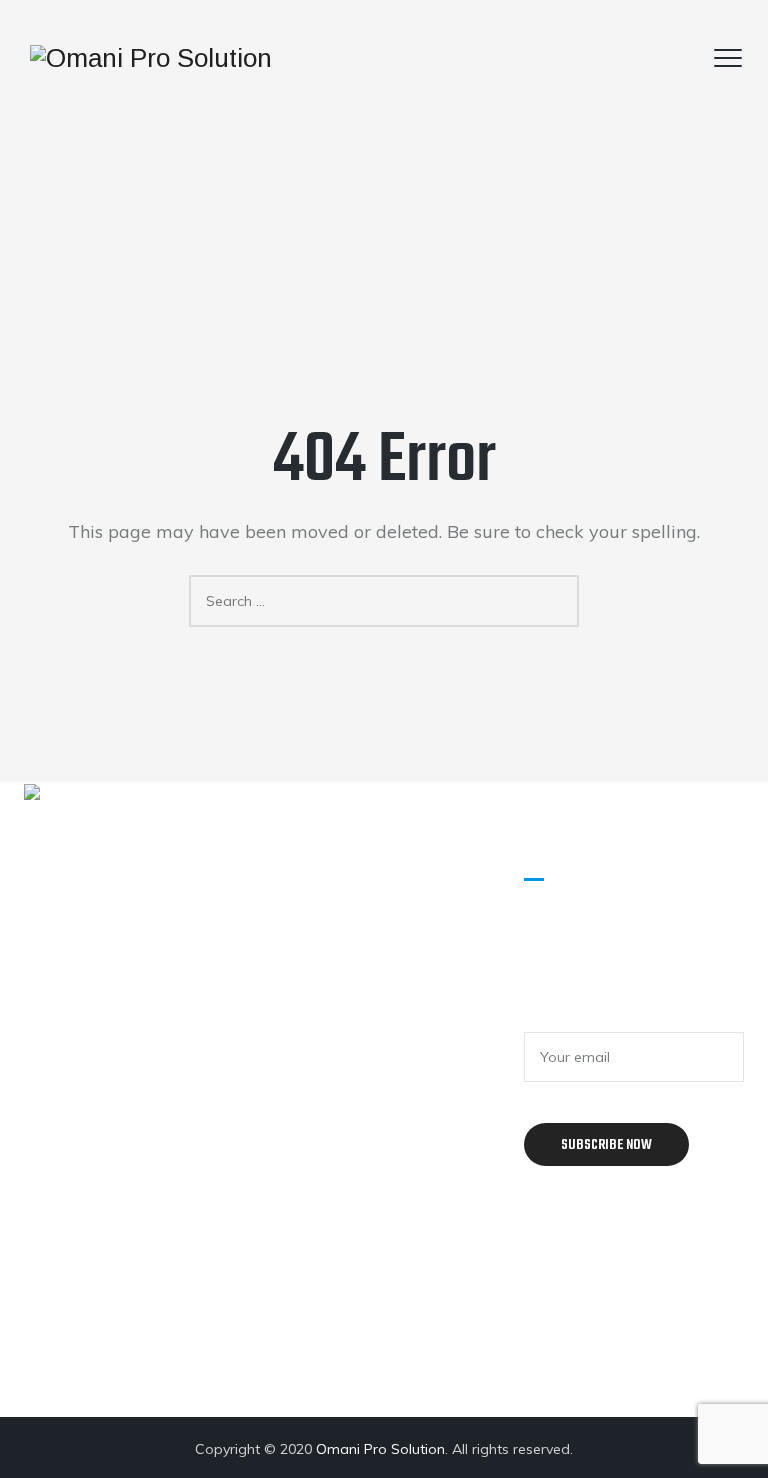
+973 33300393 (151, 1079)
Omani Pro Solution (380, 1449)
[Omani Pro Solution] (151, 57)
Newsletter (569, 1014)
